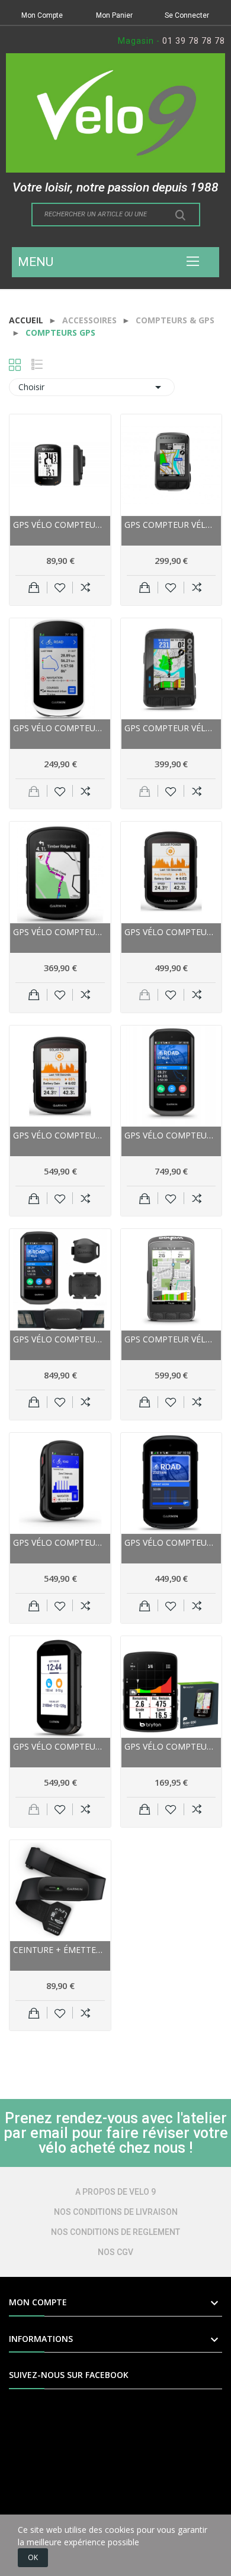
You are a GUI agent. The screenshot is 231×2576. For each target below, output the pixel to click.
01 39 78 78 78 (194, 41)
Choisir (92, 387)
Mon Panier (114, 15)
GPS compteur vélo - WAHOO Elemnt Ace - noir (171, 1339)
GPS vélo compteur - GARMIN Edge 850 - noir (60, 1746)
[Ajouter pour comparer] (86, 588)
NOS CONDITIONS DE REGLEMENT (115, 2232)
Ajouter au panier (34, 588)
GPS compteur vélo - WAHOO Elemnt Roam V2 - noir (171, 728)
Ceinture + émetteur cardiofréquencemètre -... (60, 1950)
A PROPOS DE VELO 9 (115, 2192)
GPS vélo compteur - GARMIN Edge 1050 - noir (171, 1135)
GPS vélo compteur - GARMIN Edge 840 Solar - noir (60, 1135)
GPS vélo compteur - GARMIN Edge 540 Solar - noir (171, 932)
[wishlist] (60, 588)
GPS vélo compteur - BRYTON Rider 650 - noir (171, 1746)
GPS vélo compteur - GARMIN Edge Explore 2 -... (60, 728)
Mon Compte (42, 15)
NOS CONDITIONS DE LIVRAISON (116, 2212)
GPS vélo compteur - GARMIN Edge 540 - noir (60, 932)
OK (33, 2557)
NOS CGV (115, 2252)
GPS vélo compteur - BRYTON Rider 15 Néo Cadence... (60, 525)
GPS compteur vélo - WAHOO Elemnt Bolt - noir (171, 525)
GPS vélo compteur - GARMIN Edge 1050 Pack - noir (60, 1339)
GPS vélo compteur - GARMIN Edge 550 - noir (171, 1542)
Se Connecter (187, 15)
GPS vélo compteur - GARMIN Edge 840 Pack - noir (60, 1542)
